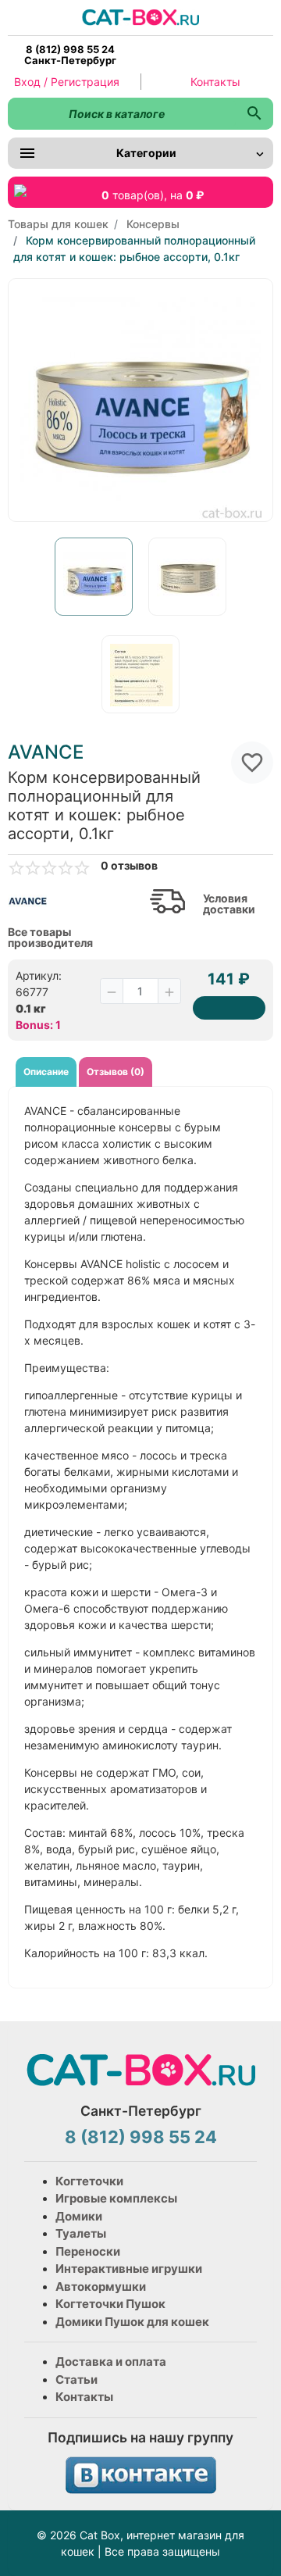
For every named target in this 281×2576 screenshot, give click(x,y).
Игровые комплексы (116, 2198)
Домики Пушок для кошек (132, 2322)
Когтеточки (89, 2181)
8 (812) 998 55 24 (141, 2137)
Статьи (76, 2379)
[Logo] (140, 16)
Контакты (215, 82)
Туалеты (81, 2233)
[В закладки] (252, 763)
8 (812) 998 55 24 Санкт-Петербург (70, 55)
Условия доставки (229, 904)
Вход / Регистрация (67, 82)
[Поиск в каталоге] (254, 114)
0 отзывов (129, 866)
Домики (79, 2216)
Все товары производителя (50, 938)
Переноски (88, 2251)
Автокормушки (101, 2287)
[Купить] (229, 1008)
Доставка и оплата (111, 2362)
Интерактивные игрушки (129, 2269)
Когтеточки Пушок (110, 2304)
